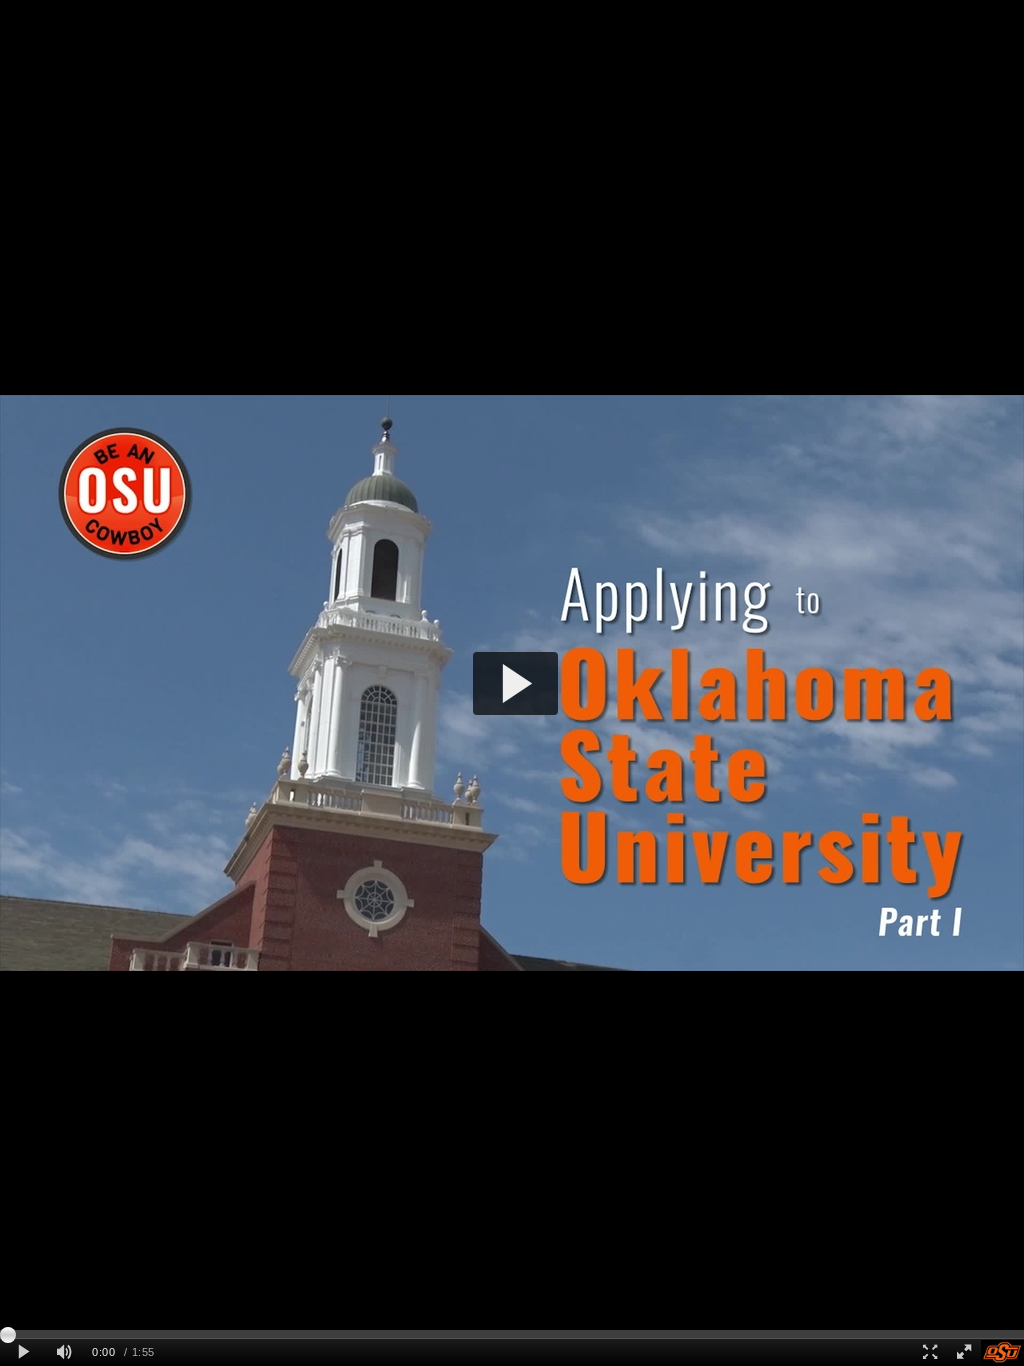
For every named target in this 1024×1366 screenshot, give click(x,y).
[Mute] (64, 1352)
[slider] (512, 1334)
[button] (515, 683)
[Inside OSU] (1002, 1352)
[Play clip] (23, 1352)
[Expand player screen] (929, 1352)
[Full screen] (964, 1352)
